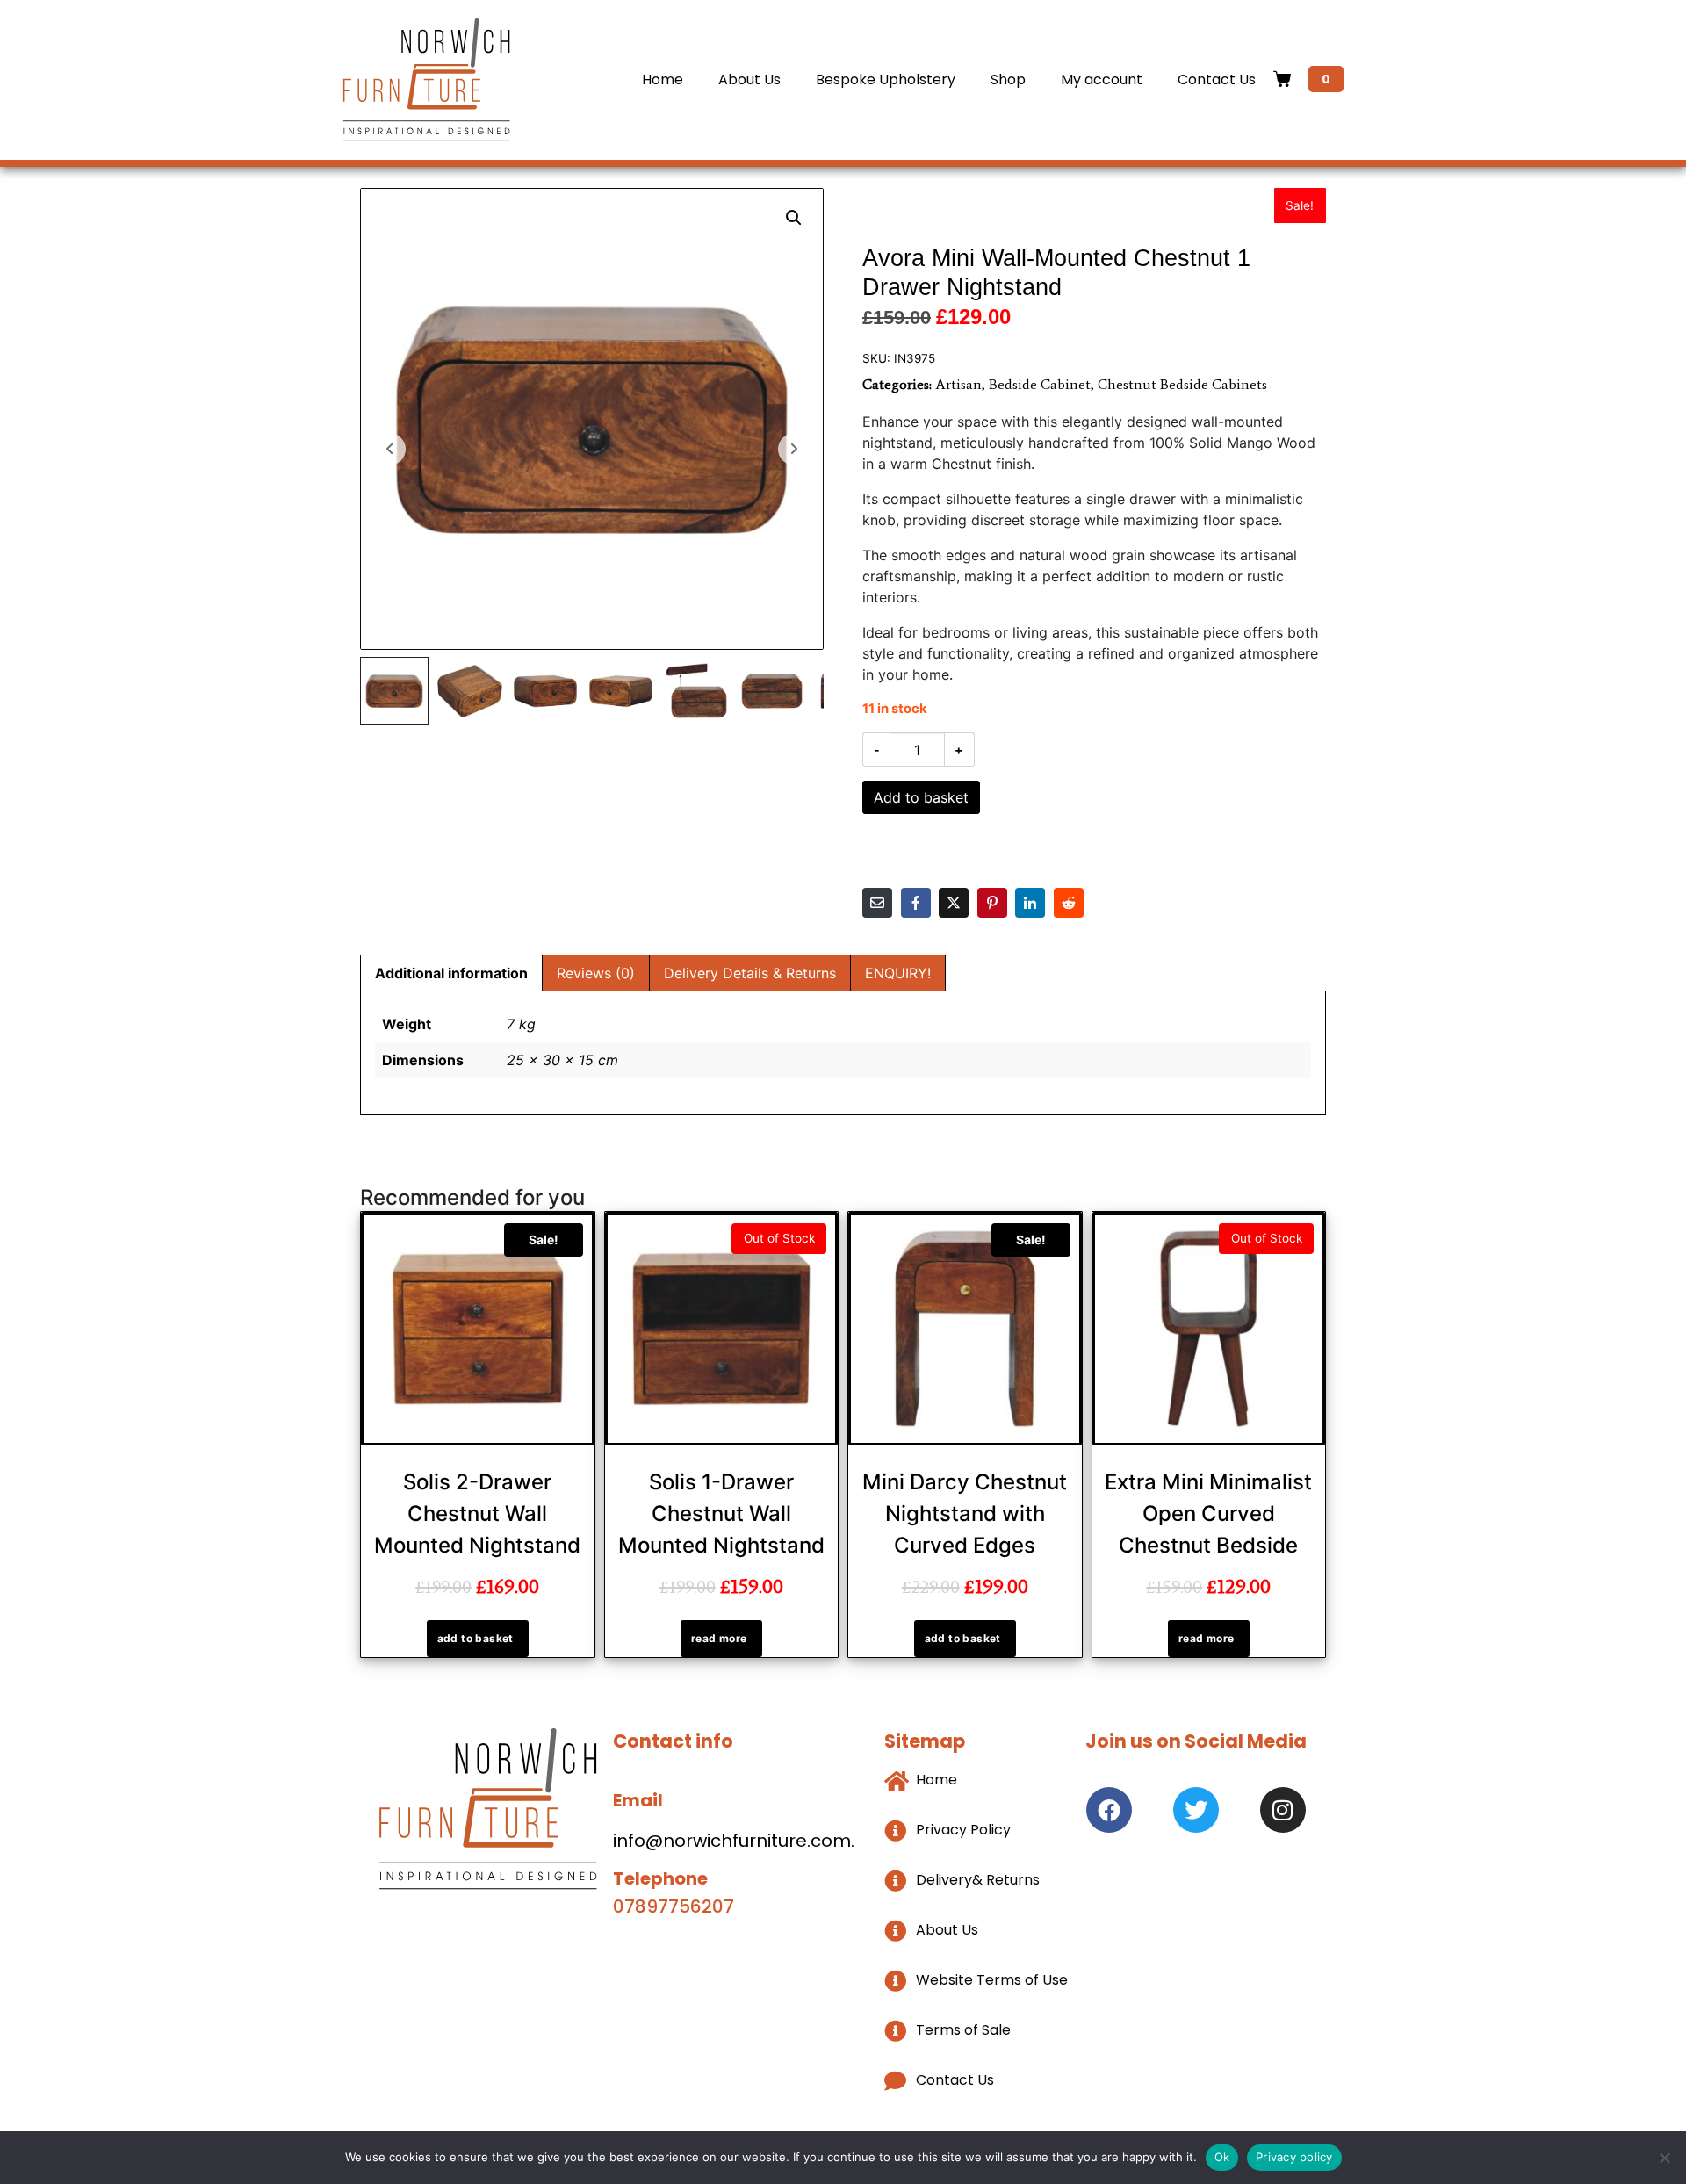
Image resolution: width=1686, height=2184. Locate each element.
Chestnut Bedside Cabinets (1182, 384)
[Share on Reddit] (1069, 903)
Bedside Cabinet (1040, 384)
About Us (749, 79)
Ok (1222, 2157)
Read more (719, 1638)
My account (1102, 79)
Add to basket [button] (476, 1638)
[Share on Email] (877, 903)
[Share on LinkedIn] (1030, 903)
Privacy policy (1294, 2157)
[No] (1664, 2158)
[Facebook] (1109, 1810)
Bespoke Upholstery (886, 79)
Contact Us (1217, 79)
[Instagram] (1283, 1810)
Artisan (958, 384)
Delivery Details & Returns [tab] (750, 973)
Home (663, 79)
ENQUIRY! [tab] (898, 973)
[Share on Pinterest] (992, 903)
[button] (794, 218)
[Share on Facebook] (916, 903)
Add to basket (921, 797)
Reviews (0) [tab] (596, 973)
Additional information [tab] (451, 973)
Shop (1008, 79)
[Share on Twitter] (954, 903)
